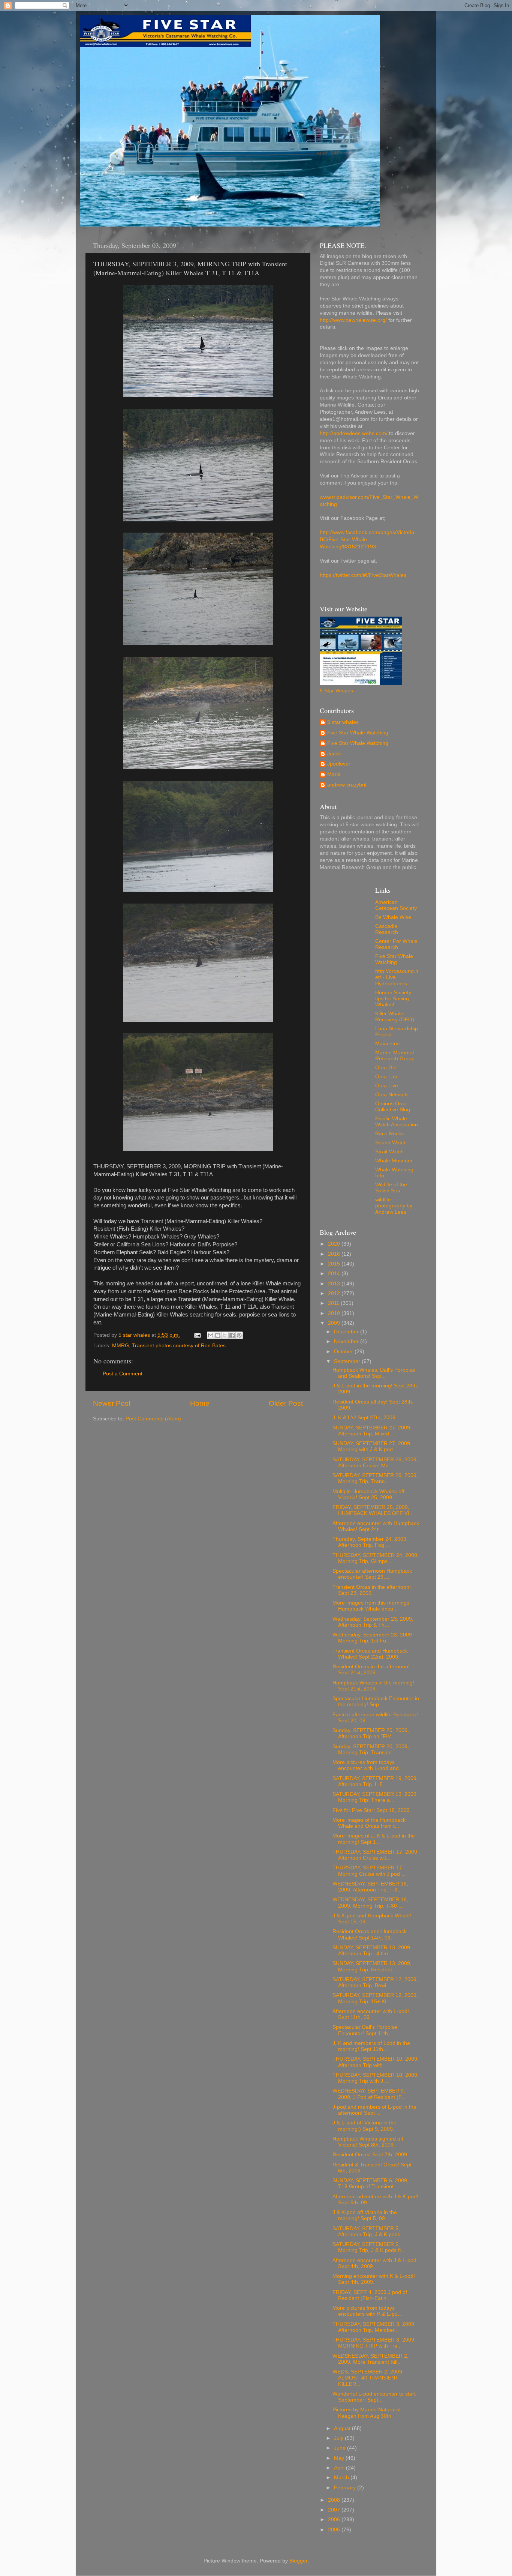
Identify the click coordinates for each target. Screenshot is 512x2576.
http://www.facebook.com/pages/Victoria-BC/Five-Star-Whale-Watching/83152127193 (368, 540)
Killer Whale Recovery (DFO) (395, 1017)
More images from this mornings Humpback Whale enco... (371, 1606)
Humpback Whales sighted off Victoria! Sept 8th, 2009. (368, 2142)
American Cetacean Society (396, 905)
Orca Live (387, 1086)
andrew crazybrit (347, 785)
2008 (335, 2500)
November (347, 1341)
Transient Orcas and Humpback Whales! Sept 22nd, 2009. (370, 1654)
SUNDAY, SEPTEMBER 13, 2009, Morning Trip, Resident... (372, 1966)
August (343, 2428)
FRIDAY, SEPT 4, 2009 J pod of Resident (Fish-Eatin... (370, 2295)
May (340, 2458)
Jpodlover (339, 764)
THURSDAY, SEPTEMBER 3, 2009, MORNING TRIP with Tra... (374, 2343)
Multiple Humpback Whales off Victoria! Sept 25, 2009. (368, 1494)
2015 (335, 1264)
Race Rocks (389, 1134)
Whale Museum (394, 1161)
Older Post (286, 1403)
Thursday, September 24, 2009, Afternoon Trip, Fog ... (370, 1542)
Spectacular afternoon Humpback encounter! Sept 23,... (372, 1574)
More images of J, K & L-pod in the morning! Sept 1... (374, 1839)
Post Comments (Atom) (153, 1419)
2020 (335, 1244)
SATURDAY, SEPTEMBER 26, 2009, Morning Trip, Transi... (375, 1478)
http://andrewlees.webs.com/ (354, 433)
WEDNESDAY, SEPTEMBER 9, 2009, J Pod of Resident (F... (369, 2094)
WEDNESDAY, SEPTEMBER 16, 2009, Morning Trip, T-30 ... (370, 1903)
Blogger (298, 2561)
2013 (335, 1284)
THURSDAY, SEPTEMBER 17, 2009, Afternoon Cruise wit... (376, 1855)
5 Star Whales (336, 691)
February (346, 2488)
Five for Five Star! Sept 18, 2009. (372, 1810)
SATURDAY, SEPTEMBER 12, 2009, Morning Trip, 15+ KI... (375, 1998)
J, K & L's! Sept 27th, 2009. (365, 1418)
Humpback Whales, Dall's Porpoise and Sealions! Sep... (374, 1373)
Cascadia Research (387, 929)
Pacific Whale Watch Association (397, 1122)
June (341, 2448)
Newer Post (112, 1403)
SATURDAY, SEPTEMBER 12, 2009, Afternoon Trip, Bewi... (375, 1982)
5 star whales (343, 722)
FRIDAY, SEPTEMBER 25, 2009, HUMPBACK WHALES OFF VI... (373, 1510)
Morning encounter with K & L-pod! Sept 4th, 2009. (374, 2279)
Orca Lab (386, 1077)
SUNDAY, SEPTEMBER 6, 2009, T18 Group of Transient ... (371, 2183)
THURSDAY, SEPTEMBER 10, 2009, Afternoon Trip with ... (376, 2062)
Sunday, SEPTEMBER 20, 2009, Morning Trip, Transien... (371, 1750)
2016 (335, 1254)
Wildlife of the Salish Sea (391, 1188)
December (347, 1332)
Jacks (334, 754)
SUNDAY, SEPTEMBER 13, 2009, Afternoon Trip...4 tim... (372, 1951)
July (339, 2438)
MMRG (121, 1346)
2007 (335, 2510)
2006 (335, 2520)
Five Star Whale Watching (358, 733)
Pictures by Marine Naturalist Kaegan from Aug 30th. (367, 2413)
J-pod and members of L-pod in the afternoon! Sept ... (374, 2110)
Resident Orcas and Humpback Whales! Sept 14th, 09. (370, 1934)
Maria (334, 774)
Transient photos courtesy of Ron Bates (179, 1346)
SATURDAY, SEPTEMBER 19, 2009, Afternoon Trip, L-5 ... (375, 1781)
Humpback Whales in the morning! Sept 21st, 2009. (373, 1686)
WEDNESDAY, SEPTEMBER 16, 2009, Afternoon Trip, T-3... (370, 1887)
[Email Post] (197, 1335)
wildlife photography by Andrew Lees (394, 1206)
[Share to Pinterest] (239, 1335)
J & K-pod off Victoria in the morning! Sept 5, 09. (365, 2215)
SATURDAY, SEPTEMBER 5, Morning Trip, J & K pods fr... (369, 2247)
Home (200, 1403)
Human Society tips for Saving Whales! (393, 999)
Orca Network (391, 1095)
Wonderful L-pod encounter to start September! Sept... (374, 2397)
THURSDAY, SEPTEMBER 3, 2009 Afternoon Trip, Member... (373, 2327)
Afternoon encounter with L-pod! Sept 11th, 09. (371, 2014)
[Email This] (211, 1335)
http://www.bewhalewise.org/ (353, 320)
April (340, 2468)
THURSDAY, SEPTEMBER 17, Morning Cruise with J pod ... (369, 1871)
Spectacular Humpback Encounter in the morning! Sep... (376, 1702)
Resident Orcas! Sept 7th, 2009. (371, 2155)
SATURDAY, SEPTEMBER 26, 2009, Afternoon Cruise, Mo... (375, 1463)
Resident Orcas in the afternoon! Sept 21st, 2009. (371, 1670)
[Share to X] (225, 1335)
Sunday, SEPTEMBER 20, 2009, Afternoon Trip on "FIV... (371, 1733)
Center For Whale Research (396, 944)
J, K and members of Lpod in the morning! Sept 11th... (371, 2046)
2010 (335, 1313)
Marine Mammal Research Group (395, 1056)
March (342, 2478)
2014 (335, 1274)
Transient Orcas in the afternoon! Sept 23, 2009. (372, 1590)
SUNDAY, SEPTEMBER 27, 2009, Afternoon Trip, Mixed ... (372, 1431)
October (344, 1352)
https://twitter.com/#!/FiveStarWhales (363, 575)
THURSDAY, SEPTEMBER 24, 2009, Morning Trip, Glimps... (376, 1558)
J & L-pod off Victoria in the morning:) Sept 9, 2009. (365, 2126)
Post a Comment (123, 1374)
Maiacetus (387, 1044)
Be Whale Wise (393, 917)
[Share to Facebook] (232, 1335)
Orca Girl (386, 1068)
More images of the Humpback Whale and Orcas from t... (369, 1823)
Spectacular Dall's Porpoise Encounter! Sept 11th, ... (365, 2030)
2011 (334, 1303)
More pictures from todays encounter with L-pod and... (368, 1765)
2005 (335, 2530)
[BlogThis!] (218, 1335)
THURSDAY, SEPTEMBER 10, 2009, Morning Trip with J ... (376, 2078)
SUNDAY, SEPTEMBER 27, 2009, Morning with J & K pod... (372, 1446)
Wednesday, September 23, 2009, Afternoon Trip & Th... (373, 1622)
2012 (335, 1293)
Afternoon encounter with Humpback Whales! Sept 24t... (376, 1526)
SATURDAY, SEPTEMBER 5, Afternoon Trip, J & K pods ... (369, 2231)
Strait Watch (389, 1152)
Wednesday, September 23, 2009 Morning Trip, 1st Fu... (372, 1638)
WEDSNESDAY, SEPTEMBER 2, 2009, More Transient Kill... (371, 2359)
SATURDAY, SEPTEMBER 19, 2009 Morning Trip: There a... (374, 1797)
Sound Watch (391, 1143)
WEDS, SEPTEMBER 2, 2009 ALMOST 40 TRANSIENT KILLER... (367, 2378)
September (348, 1361)
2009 (335, 1323)
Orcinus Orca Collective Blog (393, 1107)
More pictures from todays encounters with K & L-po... (367, 2311)
